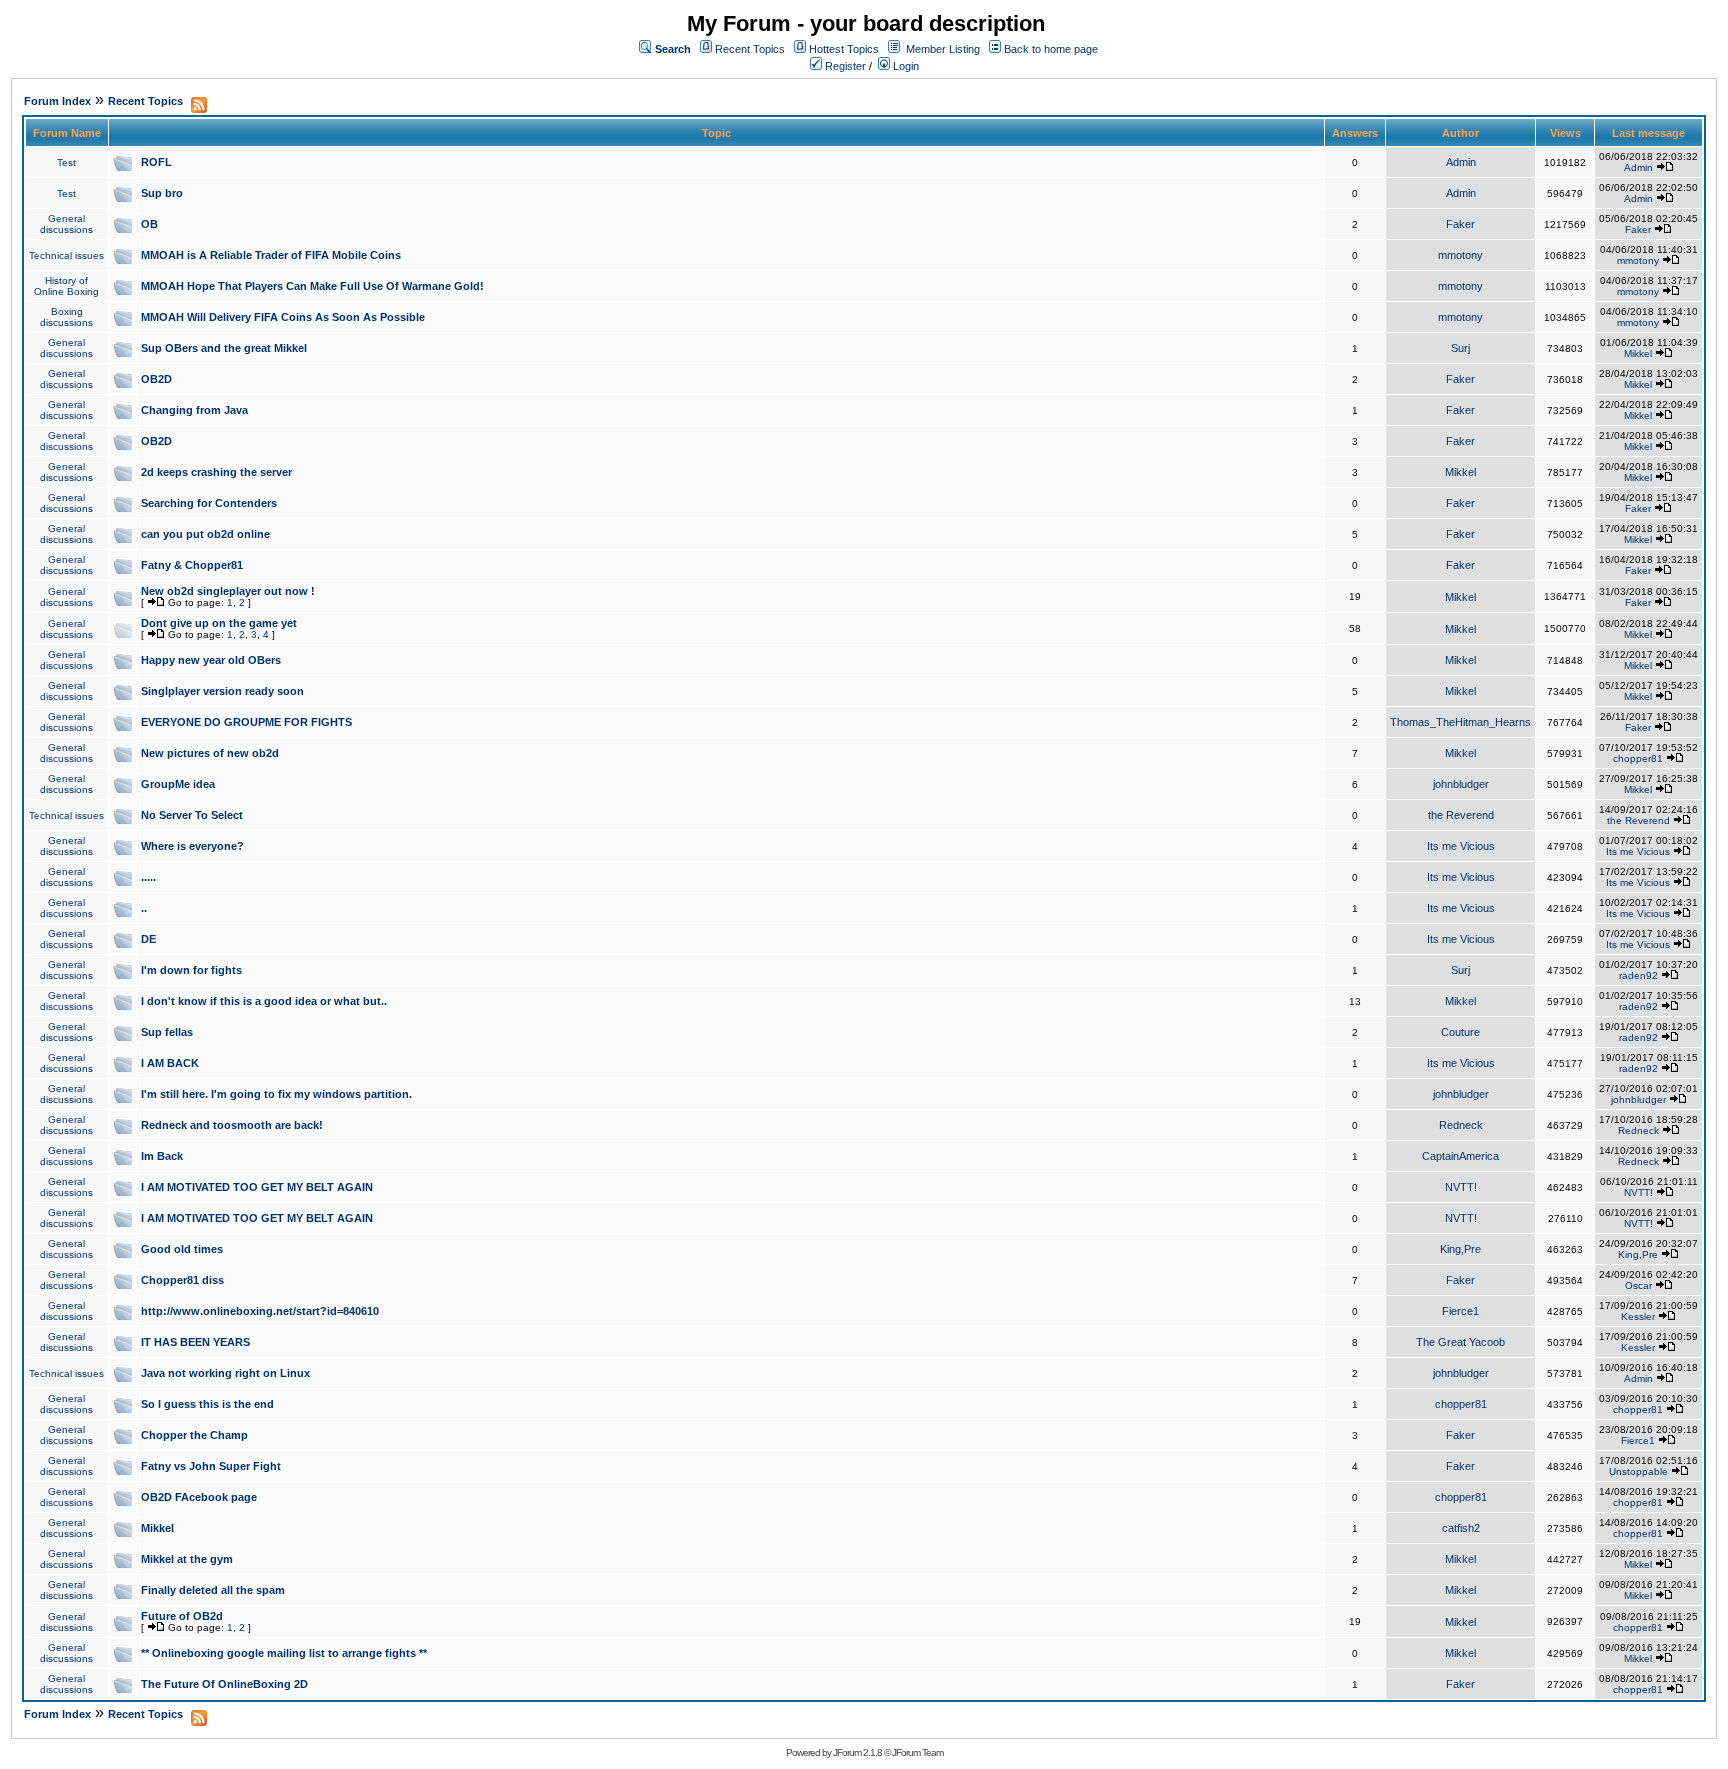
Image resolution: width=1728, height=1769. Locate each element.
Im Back (162, 1156)
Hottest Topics (844, 49)
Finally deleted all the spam (213, 1590)
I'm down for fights (191, 970)
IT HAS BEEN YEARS (195, 1342)
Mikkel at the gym (187, 1559)
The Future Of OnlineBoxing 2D (224, 1684)
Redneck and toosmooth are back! (232, 1125)
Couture (1460, 1032)
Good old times (182, 1249)
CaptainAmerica (1460, 1156)
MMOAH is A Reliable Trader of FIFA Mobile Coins (271, 255)
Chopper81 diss (182, 1280)
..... (148, 877)
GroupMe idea (178, 784)
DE (148, 939)
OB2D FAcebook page (199, 1497)
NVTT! (1461, 1187)
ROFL (156, 162)
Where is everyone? (192, 846)
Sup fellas (167, 1032)
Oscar (1638, 1285)
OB (149, 224)
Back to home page (1051, 49)
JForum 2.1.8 (857, 1752)
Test (66, 162)
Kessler (1638, 1316)
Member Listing (943, 49)
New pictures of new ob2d (210, 753)
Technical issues (66, 255)
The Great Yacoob (1460, 1342)
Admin (1461, 162)
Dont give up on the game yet (219, 623)
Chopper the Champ (194, 1435)
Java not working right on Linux (225, 1373)
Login (904, 66)
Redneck (1461, 1125)
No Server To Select (192, 815)
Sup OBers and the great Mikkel (224, 348)
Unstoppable (1638, 1471)
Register (844, 66)
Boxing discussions (66, 317)
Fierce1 (1460, 1311)
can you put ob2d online (205, 534)
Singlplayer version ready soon (222, 691)
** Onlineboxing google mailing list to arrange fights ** (284, 1653)
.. (144, 908)
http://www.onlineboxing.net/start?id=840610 (260, 1311)
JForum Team (917, 1752)
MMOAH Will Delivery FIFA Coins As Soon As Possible (283, 317)
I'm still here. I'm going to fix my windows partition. (276, 1094)
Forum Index (57, 101)
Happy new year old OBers (211, 660)
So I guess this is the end (207, 1404)
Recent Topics (750, 49)
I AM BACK (170, 1063)
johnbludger (1461, 784)
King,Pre (1460, 1249)
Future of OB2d (182, 1616)
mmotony (1460, 255)
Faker (1460, 224)
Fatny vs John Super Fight (211, 1466)
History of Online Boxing (66, 286)
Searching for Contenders (209, 503)
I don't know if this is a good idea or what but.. (264, 1001)
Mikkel (1638, 353)
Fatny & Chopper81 (192, 565)
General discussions (66, 224)
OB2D (156, 379)
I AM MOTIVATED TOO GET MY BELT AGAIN (257, 1187)
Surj (1460, 348)
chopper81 (1638, 758)
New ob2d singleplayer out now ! (228, 591)
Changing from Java (194, 410)
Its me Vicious (1461, 846)
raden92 (1638, 975)
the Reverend (1461, 815)
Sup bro (162, 193)
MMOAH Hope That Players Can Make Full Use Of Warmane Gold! (312, 286)
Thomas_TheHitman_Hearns (1460, 722)
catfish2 (1461, 1528)
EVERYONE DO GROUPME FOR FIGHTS (246, 722)
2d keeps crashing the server (216, 472)
